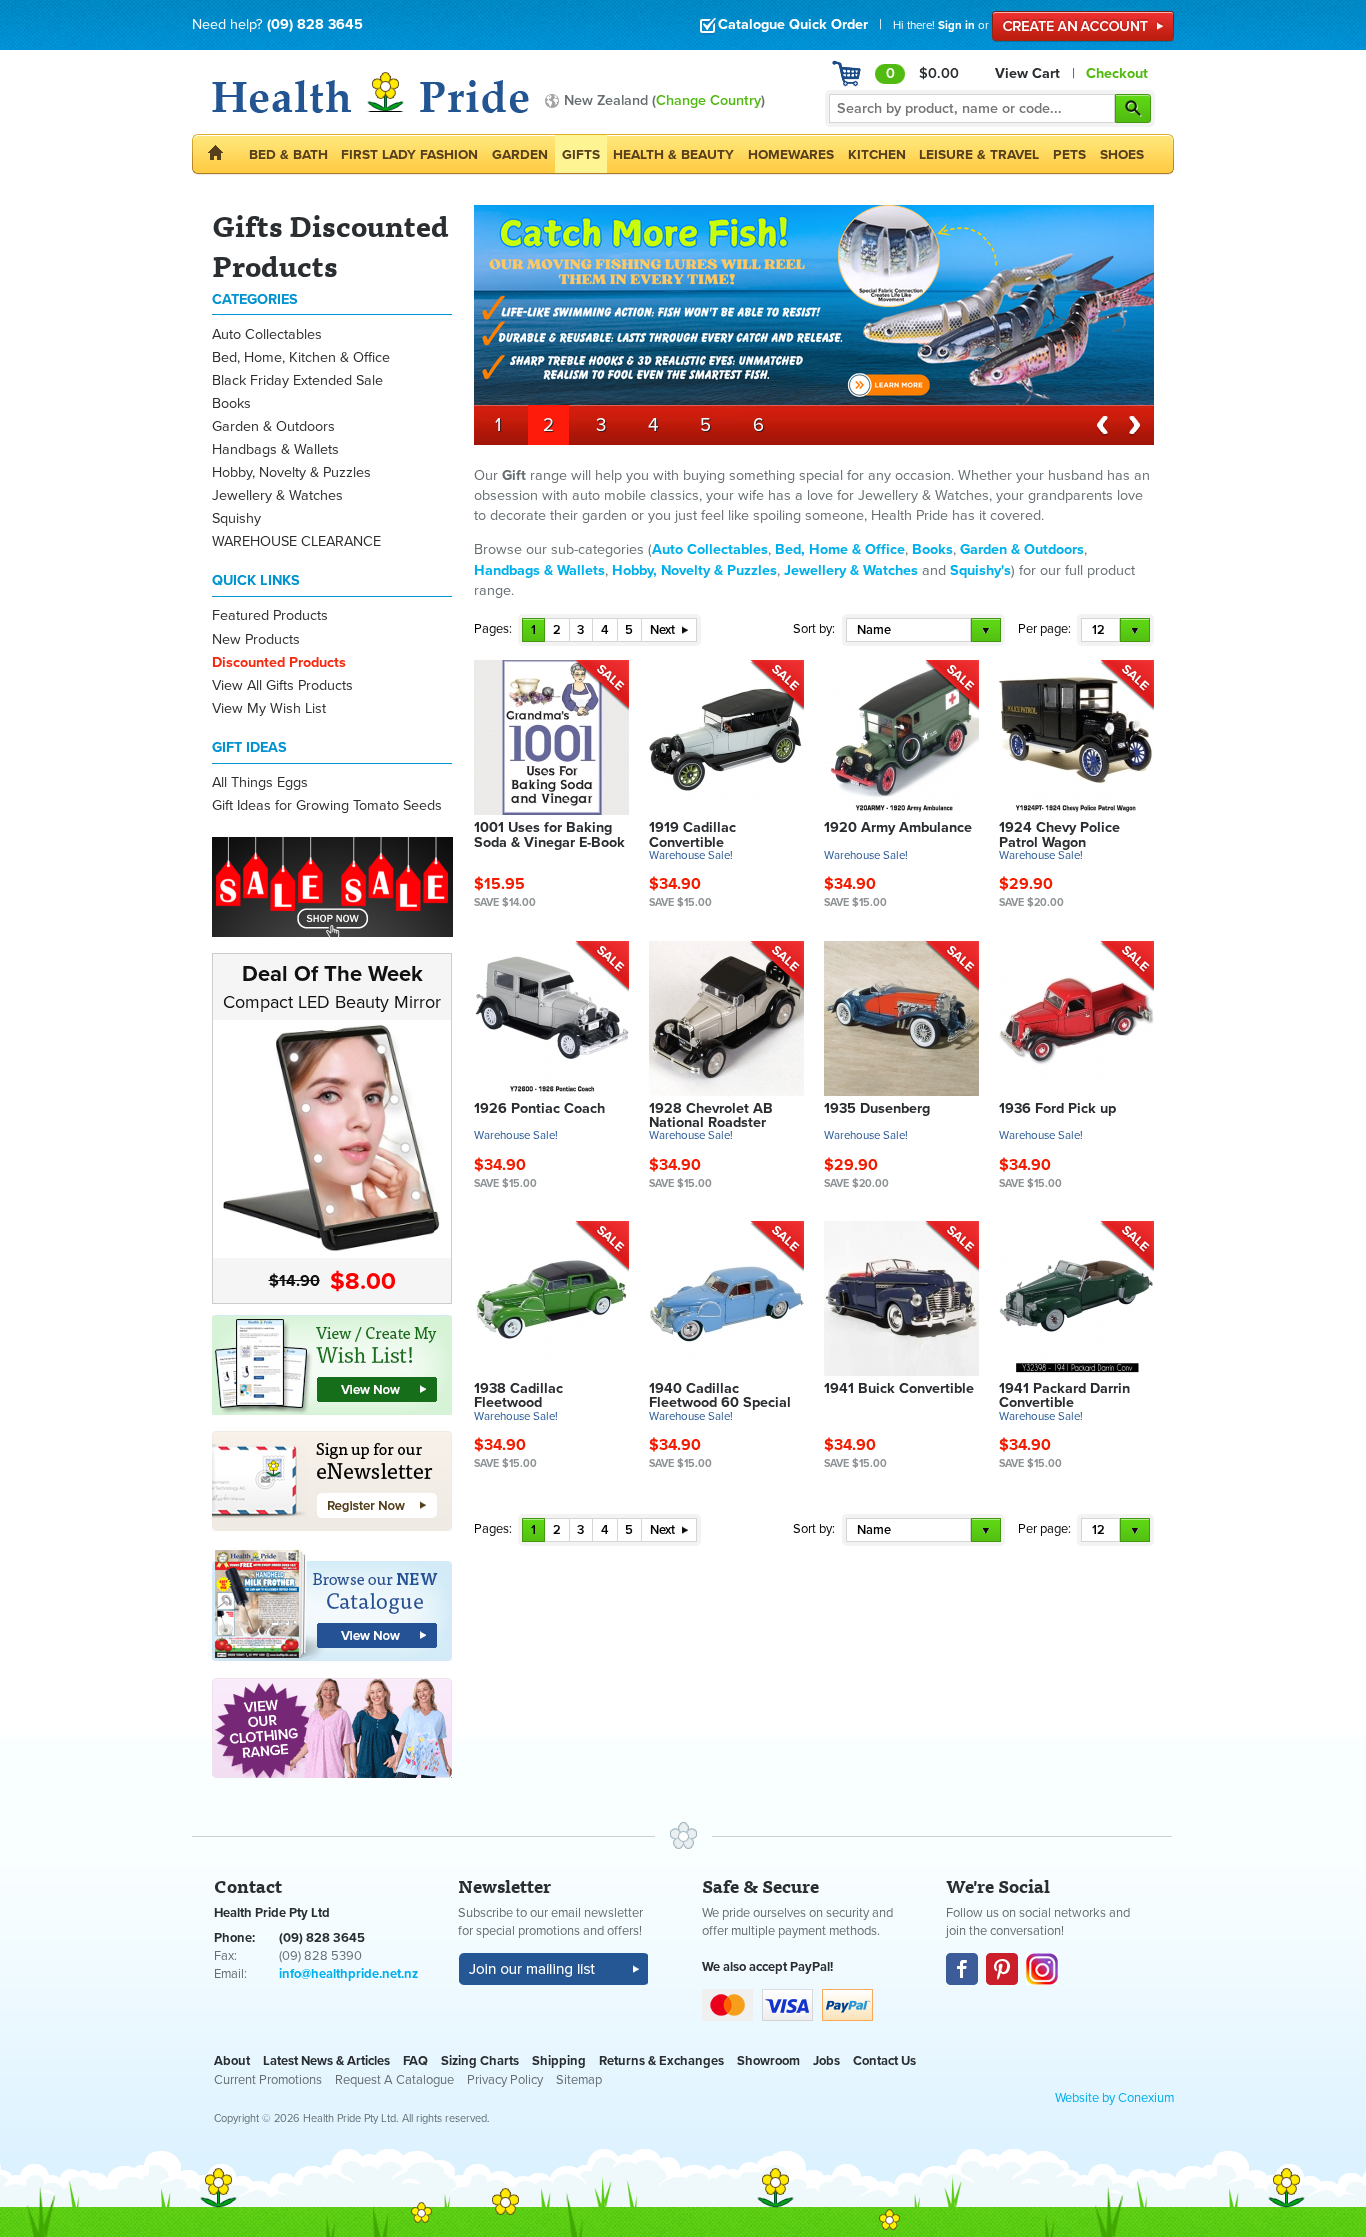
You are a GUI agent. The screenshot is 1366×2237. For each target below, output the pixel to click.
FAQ (415, 2061)
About (232, 2061)
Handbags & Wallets (275, 449)
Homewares (791, 154)
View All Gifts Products (282, 685)
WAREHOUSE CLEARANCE (296, 541)
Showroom (768, 2061)
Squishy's (980, 570)
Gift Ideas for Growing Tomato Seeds (327, 805)
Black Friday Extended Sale (297, 380)
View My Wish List (269, 708)
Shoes (1122, 154)
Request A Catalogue (394, 2080)
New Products (256, 639)
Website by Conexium (1114, 2098)
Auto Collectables (267, 334)
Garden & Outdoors (273, 426)
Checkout (1117, 73)
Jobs (826, 2061)
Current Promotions (268, 2080)
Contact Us (884, 2061)
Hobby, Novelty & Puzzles (291, 472)
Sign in (956, 25)
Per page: (1044, 629)
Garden (520, 154)
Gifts (581, 154)
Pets (1069, 154)
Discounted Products (279, 662)
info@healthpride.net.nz (348, 1974)
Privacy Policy (505, 2080)
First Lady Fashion (409, 154)
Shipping (559, 2061)
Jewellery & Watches (277, 495)
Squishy (236, 518)
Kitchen (877, 154)
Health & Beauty (673, 154)
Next (664, 630)
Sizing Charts (480, 2061)
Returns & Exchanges (661, 2061)
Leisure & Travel (979, 154)
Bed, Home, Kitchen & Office (301, 357)
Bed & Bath (288, 154)
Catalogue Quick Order (793, 24)
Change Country (708, 100)
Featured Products (270, 615)
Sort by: (814, 629)
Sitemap (579, 2080)
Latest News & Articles (326, 2061)
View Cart (1027, 73)
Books (231, 403)
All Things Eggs (260, 782)
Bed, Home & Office (840, 549)
